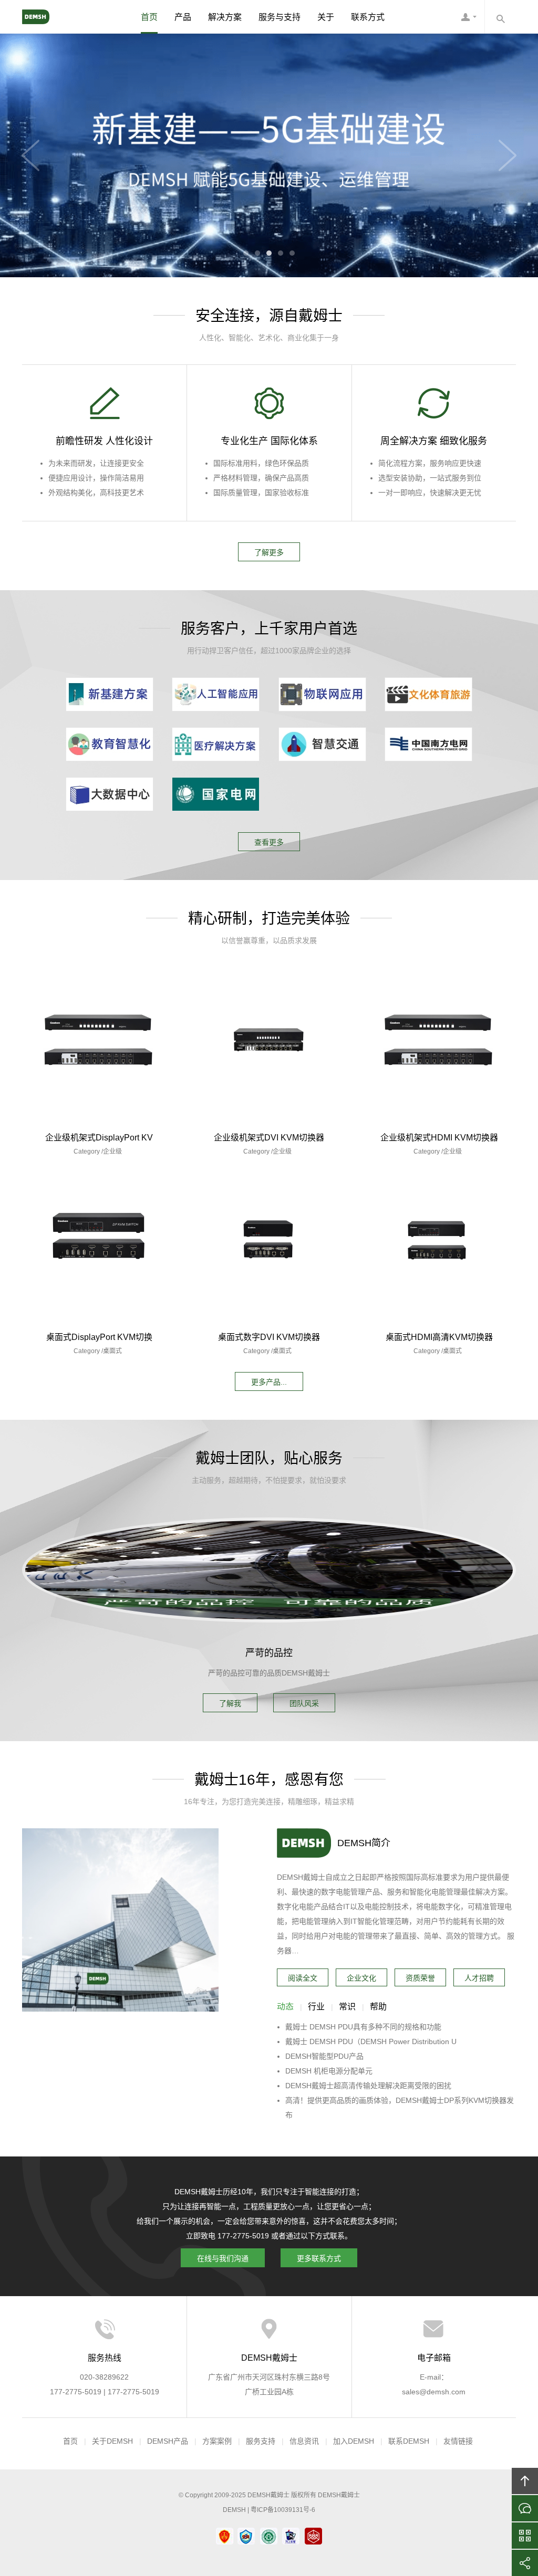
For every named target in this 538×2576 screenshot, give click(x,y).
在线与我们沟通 (223, 2258)
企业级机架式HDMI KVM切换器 (439, 1138)
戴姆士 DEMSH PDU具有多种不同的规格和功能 (363, 2027)
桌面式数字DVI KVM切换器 (269, 1338)
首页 (149, 17)
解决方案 (225, 17)
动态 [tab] (285, 2007)
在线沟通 (525, 2508)
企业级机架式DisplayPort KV (99, 1138)
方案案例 (217, 2441)
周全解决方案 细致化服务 (434, 441)
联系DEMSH (409, 2441)
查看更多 (269, 842)
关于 (326, 17)
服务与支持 (280, 17)
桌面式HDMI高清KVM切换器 (439, 1338)
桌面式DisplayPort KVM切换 (99, 1338)
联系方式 (368, 17)
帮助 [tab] (378, 2007)
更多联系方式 (319, 2258)
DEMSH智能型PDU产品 (324, 2056)
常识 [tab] (347, 2007)
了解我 (230, 1703)
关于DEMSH (112, 2441)
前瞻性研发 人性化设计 (104, 441)
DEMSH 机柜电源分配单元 (329, 2071)
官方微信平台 (525, 2536)
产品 (183, 17)
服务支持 (261, 2441)
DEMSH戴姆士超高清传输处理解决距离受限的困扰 (368, 2086)
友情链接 (458, 2441)
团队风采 (304, 1703)
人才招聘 (479, 1978)
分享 (525, 2563)
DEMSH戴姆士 (46, 17)
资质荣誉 (420, 1978)
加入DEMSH (354, 2441)
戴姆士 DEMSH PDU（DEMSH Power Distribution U (371, 2041)
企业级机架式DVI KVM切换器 (269, 1138)
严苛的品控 (269, 1653)
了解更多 (269, 552)
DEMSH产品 (168, 2441)
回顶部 (525, 2481)
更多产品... (269, 1382)
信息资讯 (304, 2441)
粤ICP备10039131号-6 (283, 2510)
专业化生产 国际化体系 (269, 441)
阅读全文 (303, 1978)
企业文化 (361, 1978)
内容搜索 (500, 17)
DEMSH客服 (469, 17)
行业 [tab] (316, 2007)
